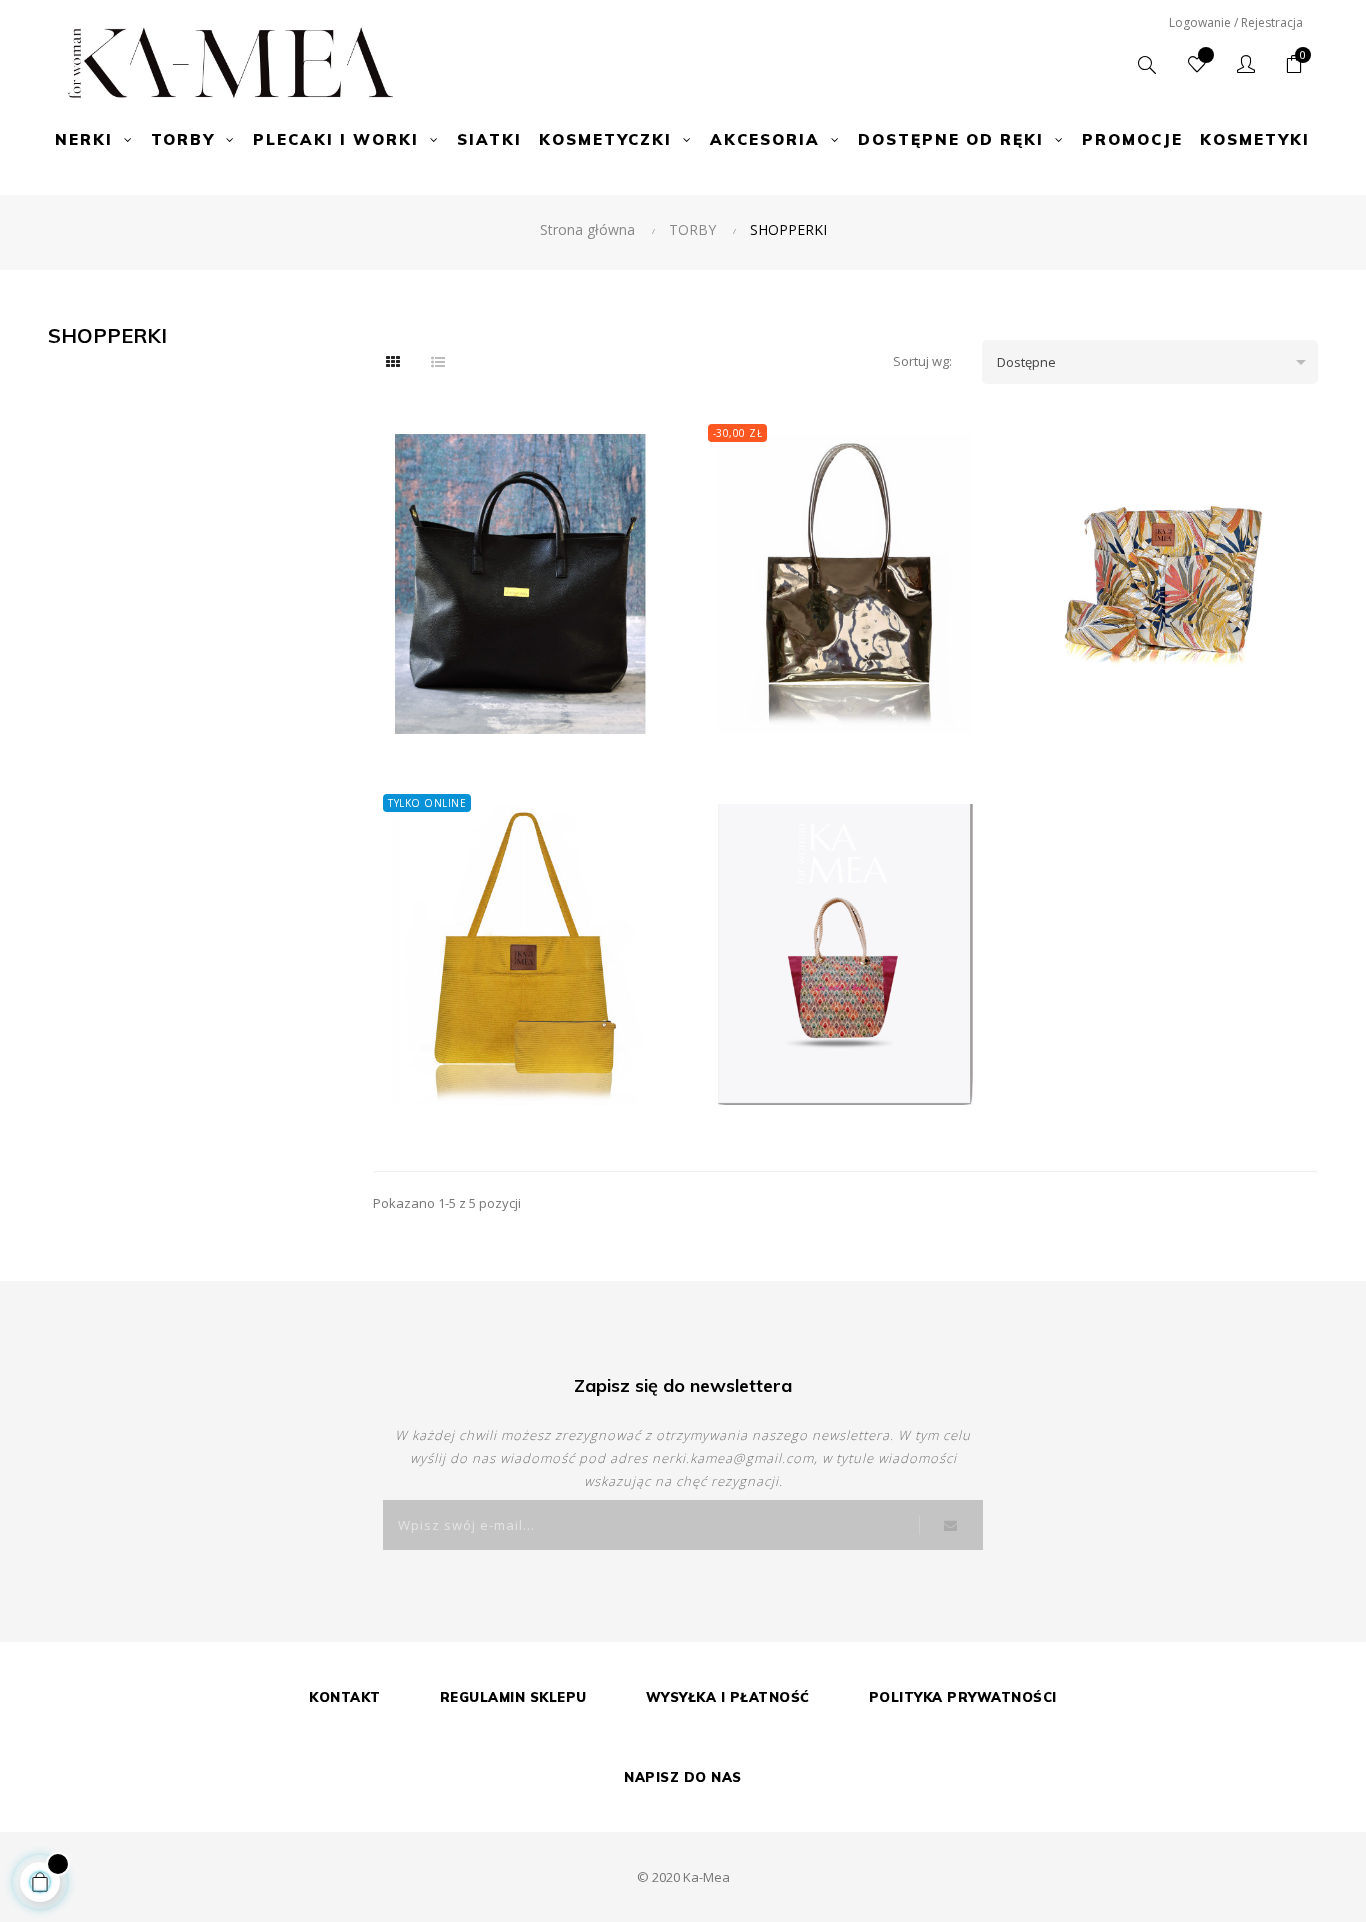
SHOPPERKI (107, 335)
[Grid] (393, 362)
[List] (438, 362)
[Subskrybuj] (951, 1525)
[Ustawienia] (1246, 65)
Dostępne (1154, 362)
